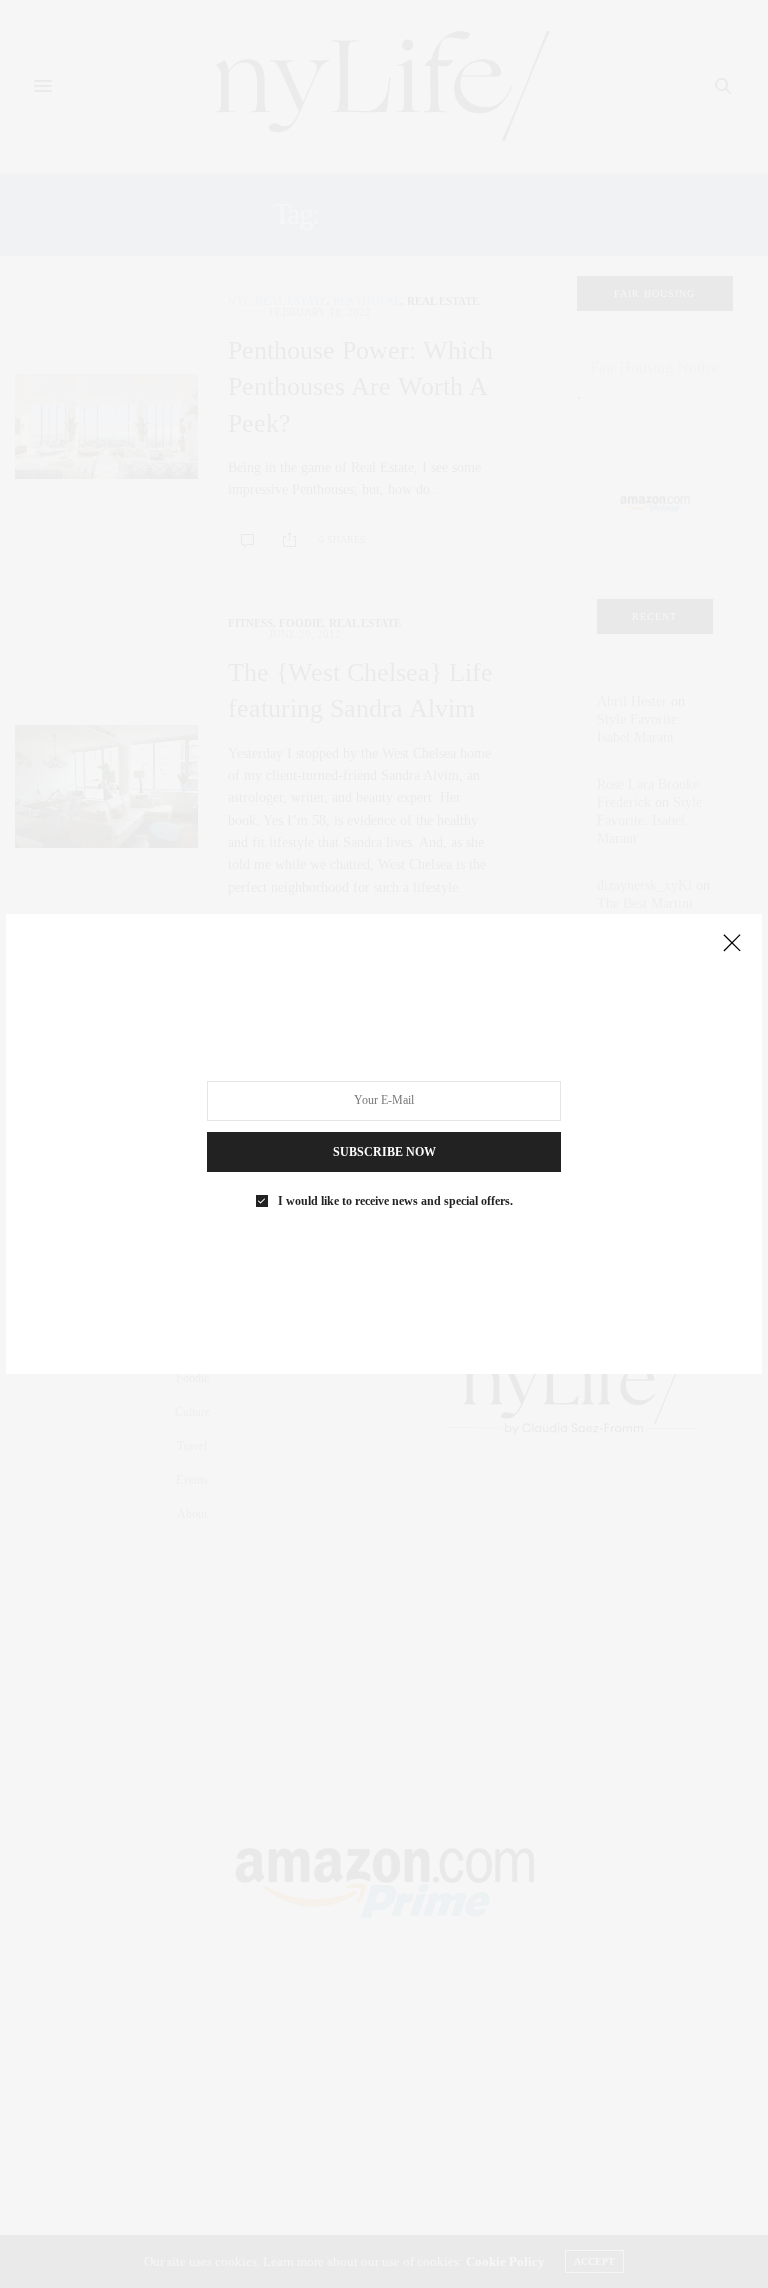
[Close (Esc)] (732, 944)
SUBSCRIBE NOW (384, 1152)
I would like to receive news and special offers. (395, 1201)
